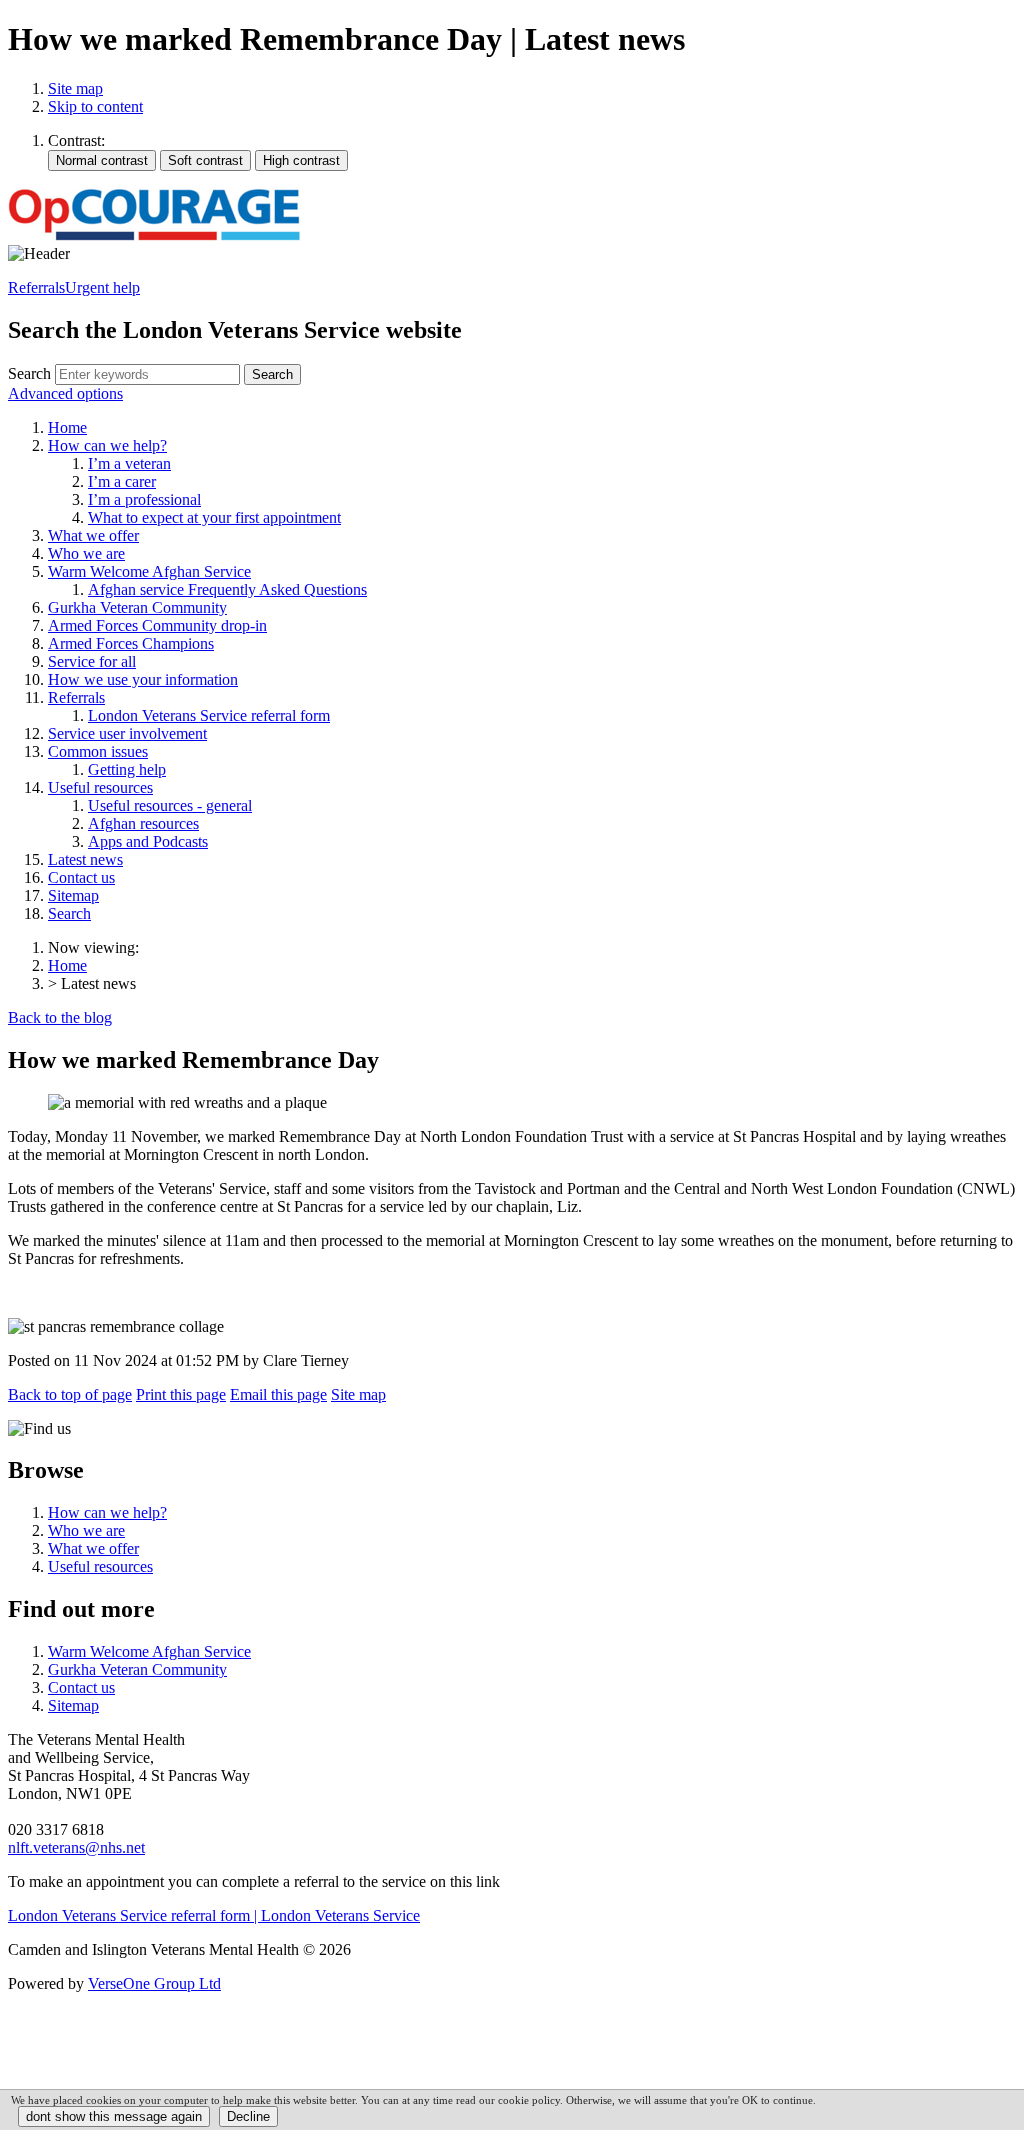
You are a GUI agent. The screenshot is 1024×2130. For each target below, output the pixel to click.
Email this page (278, 1394)
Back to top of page (70, 1394)
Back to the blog (60, 1017)
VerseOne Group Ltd (154, 1983)
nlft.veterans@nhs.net (76, 1847)
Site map (75, 88)
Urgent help (102, 287)
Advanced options (65, 393)
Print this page (181, 1394)
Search (29, 373)
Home (67, 965)
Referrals (36, 287)
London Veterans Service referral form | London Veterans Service (214, 1915)
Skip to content (95, 106)
